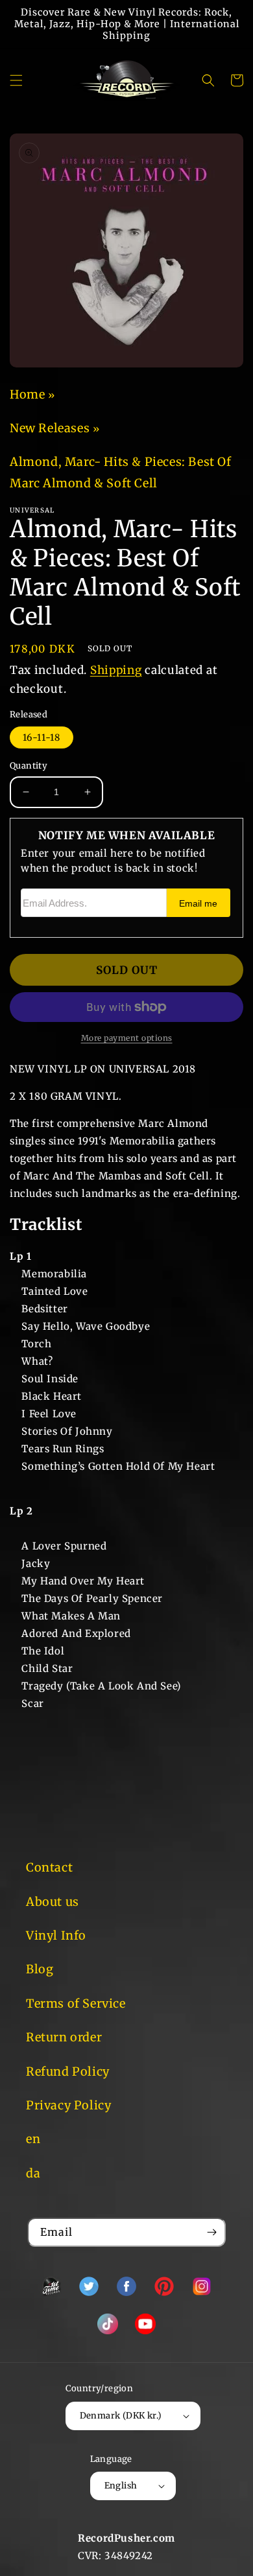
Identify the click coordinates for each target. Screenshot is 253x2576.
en (33, 2139)
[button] (16, 80)
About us (53, 1902)
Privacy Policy (68, 2105)
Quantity (29, 766)
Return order (64, 2037)
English (121, 2486)
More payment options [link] (127, 1038)
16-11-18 (42, 737)
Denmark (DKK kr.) (121, 2416)
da (33, 2173)
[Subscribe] (211, 2232)
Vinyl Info (56, 1935)
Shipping (116, 670)
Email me (198, 904)
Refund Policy (68, 2071)
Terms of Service (76, 2003)
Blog (40, 1969)
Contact (49, 1867)
